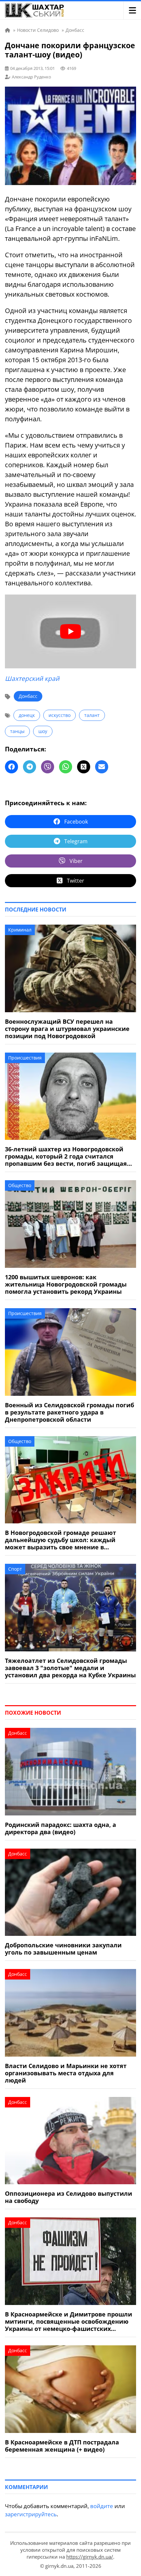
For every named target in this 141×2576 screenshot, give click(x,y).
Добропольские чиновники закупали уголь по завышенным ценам (63, 1949)
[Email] (102, 767)
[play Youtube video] (70, 631)
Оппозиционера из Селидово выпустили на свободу (69, 2197)
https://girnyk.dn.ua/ (90, 2557)
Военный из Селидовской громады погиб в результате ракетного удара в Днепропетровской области (70, 1412)
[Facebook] (11, 767)
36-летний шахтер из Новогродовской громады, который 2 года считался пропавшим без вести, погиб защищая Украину (66, 1156)
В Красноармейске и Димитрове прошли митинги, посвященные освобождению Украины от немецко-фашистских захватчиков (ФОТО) (69, 2321)
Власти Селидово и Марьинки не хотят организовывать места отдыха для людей (66, 2073)
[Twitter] (84, 767)
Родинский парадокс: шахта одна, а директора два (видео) (60, 1828)
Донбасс (28, 696)
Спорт (15, 1569)
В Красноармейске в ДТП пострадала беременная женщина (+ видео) (62, 2446)
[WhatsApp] (66, 767)
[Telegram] (30, 767)
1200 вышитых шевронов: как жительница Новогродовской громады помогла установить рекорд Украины (66, 1284)
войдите (102, 2506)
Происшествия (25, 1058)
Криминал (20, 930)
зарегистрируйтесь (31, 2514)
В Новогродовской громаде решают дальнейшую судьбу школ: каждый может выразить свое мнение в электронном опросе (60, 1540)
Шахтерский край (32, 679)
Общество (20, 1185)
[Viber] (48, 767)
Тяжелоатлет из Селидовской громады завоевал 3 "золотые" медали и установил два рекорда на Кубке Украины (70, 1668)
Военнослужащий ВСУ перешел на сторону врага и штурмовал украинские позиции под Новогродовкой (67, 1029)
